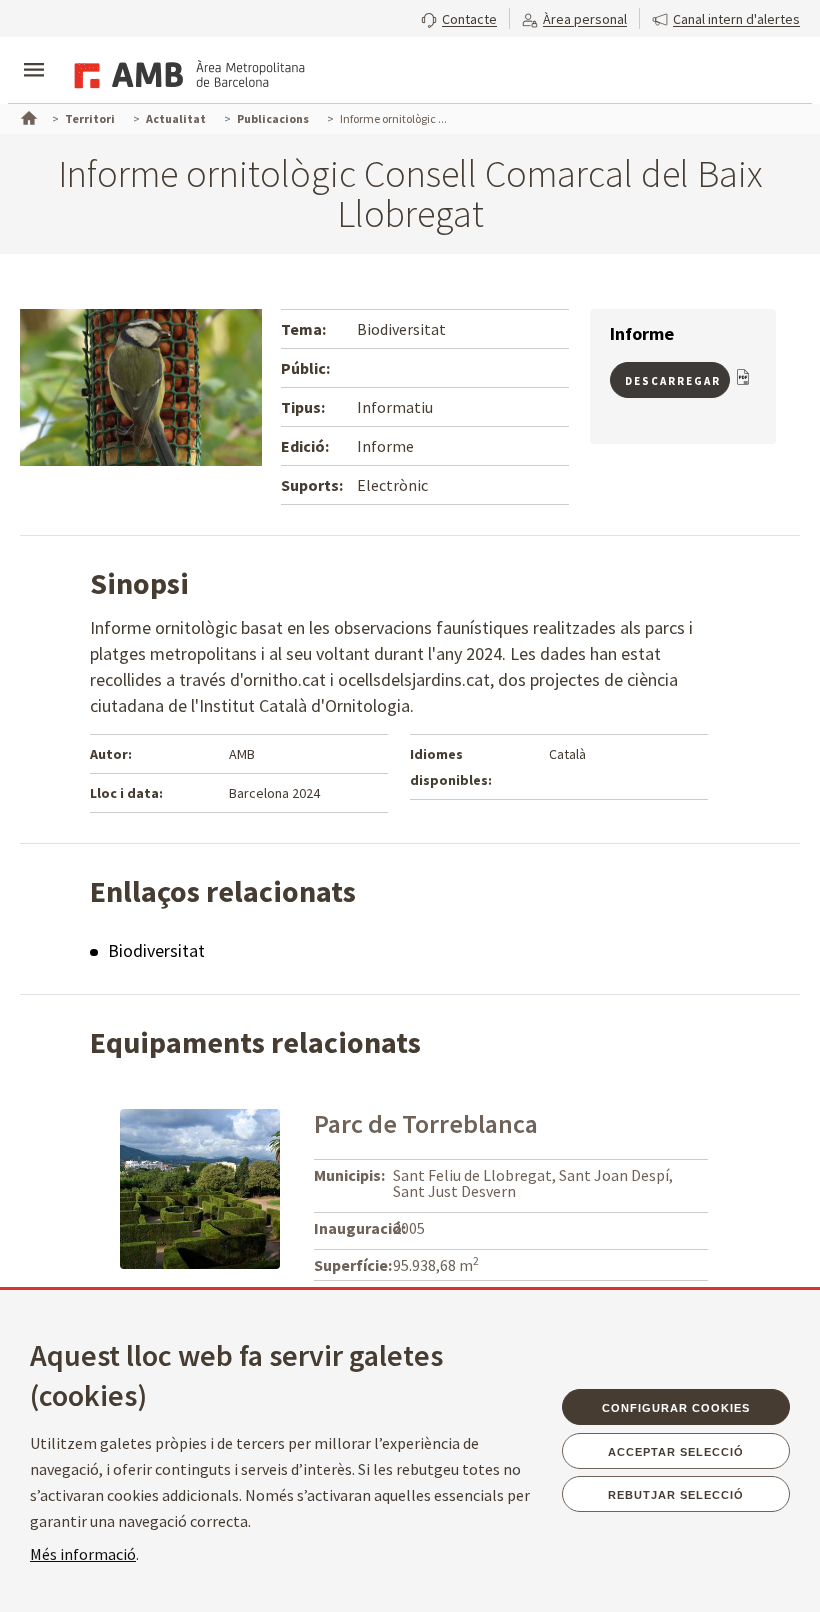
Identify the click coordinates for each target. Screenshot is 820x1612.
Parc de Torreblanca (426, 1123)
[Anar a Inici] (27, 116)
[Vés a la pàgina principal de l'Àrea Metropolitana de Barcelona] (186, 72)
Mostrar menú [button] (34, 53)
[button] (459, 17)
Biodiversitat (156, 950)
